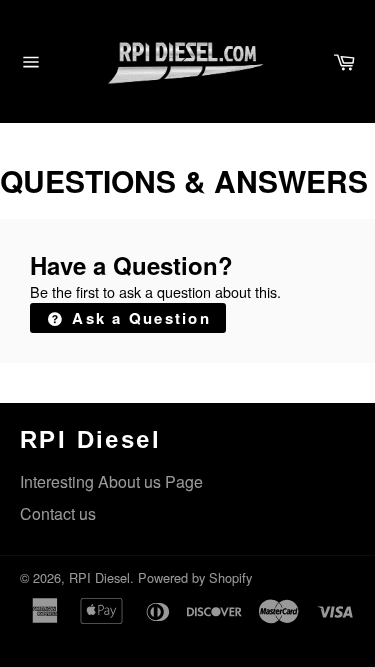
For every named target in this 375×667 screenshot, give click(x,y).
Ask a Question (138, 318)
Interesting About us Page (111, 481)
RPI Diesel (99, 577)
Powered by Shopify (195, 577)
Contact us (58, 513)
